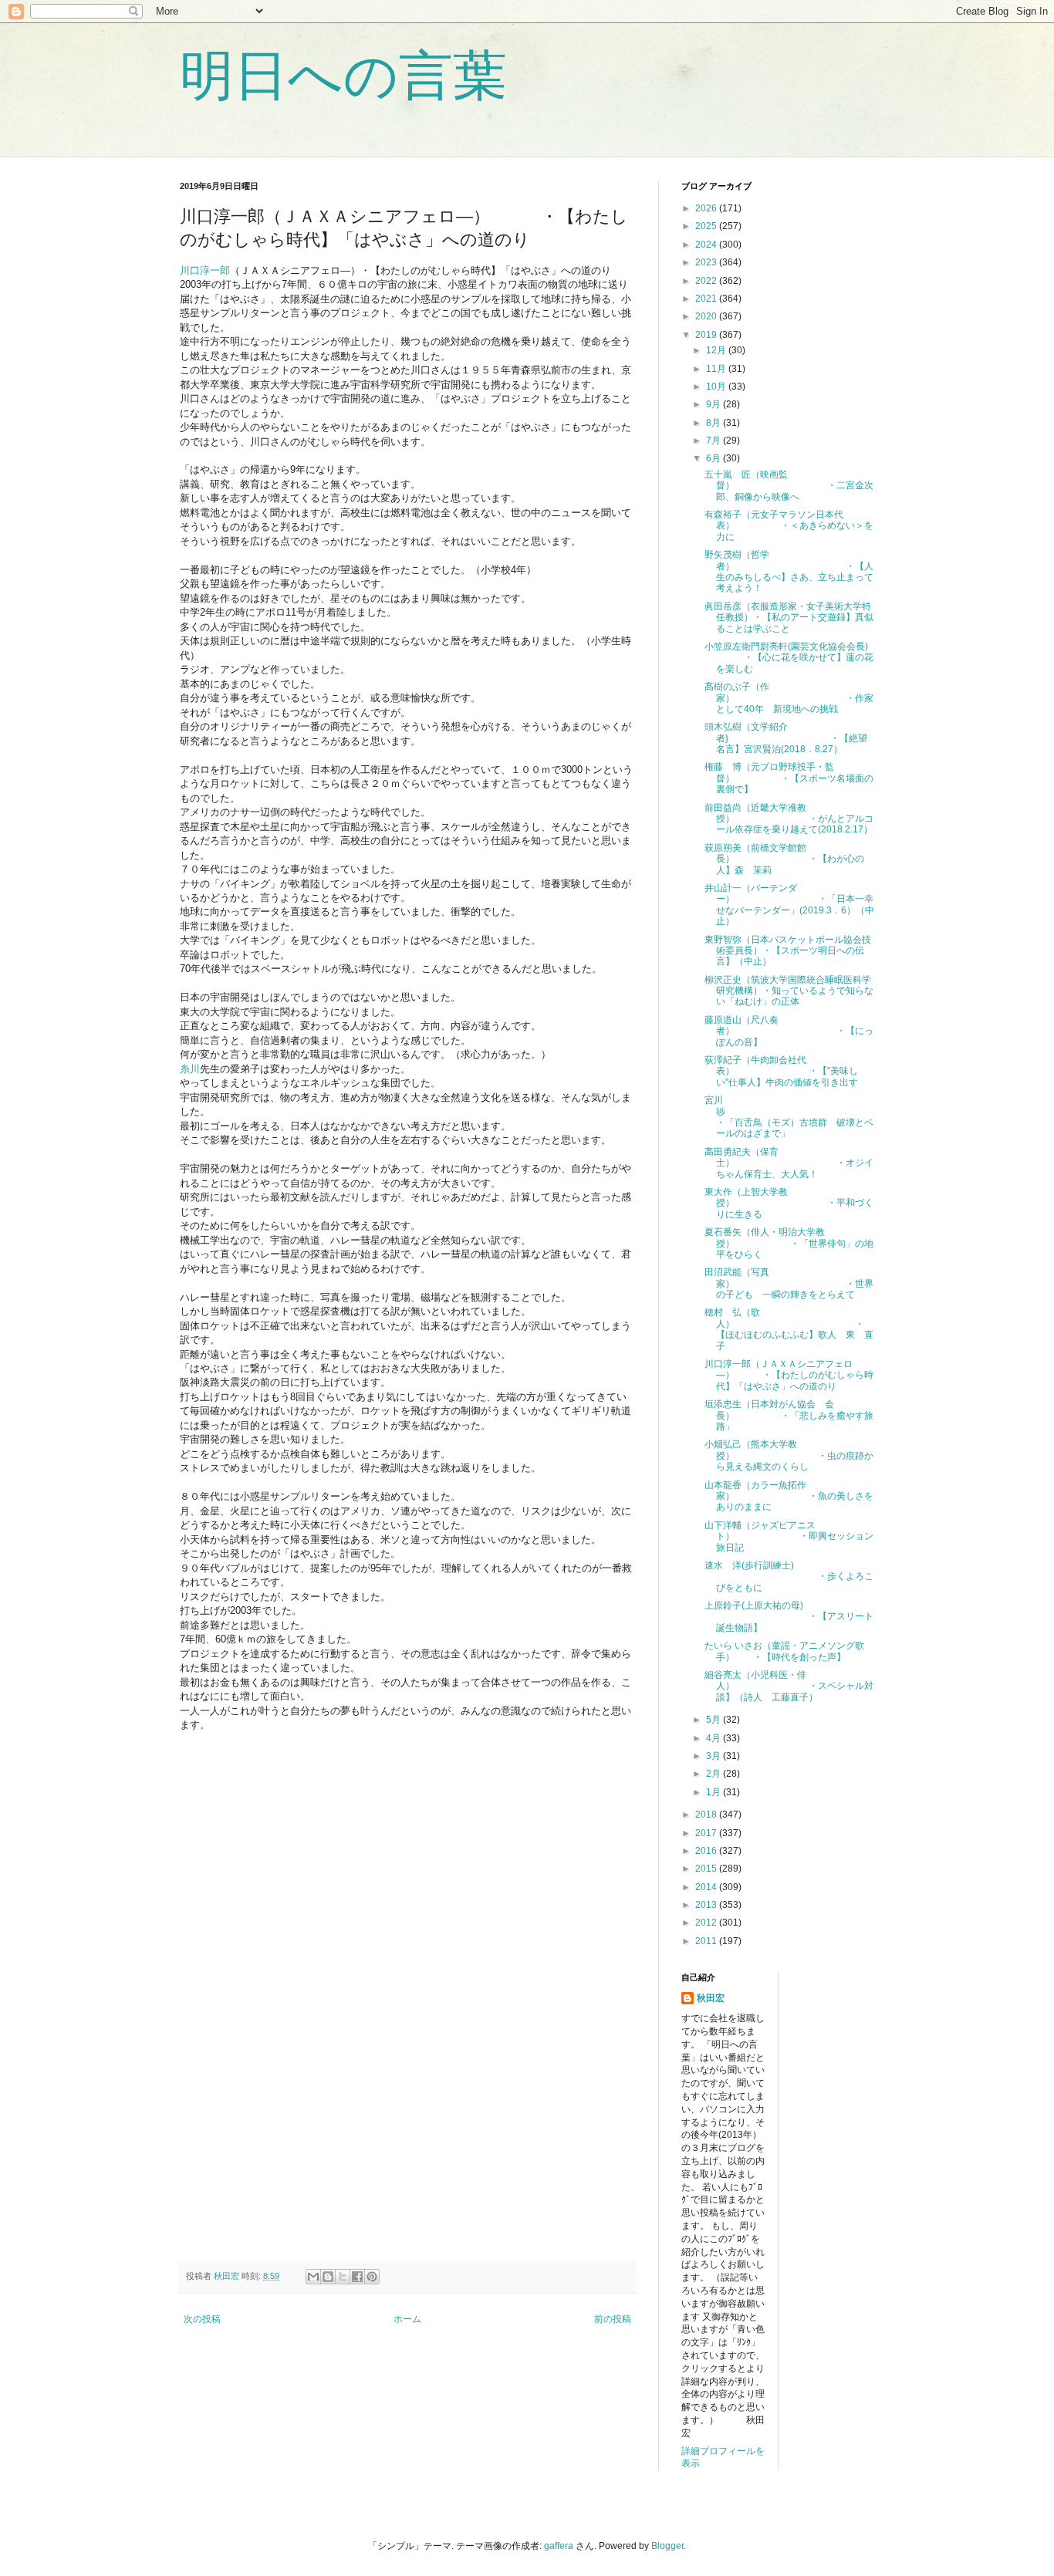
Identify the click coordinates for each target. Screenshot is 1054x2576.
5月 (714, 1720)
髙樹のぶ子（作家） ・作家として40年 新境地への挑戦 (789, 698)
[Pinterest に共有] (372, 2277)
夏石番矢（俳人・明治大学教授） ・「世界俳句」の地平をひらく (789, 1243)
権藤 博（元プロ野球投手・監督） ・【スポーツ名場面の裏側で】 (789, 778)
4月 (714, 1738)
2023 (707, 262)
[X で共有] (343, 2277)
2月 (714, 1774)
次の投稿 (202, 2319)
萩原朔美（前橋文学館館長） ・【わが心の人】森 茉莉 (784, 859)
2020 (707, 316)
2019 (707, 335)
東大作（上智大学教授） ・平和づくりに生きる (789, 1203)
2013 (707, 1905)
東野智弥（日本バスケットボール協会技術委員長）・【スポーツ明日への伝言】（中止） (788, 951)
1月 (714, 1792)
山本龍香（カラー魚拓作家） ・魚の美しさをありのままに (789, 1496)
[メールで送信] (313, 2277)
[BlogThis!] (328, 2277)
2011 (707, 1941)
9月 (714, 404)
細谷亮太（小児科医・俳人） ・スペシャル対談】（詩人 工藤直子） (789, 1686)
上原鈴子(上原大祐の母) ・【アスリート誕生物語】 (789, 1617)
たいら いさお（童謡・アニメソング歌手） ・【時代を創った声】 (784, 1651)
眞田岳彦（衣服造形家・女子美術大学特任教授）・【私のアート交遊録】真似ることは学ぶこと (789, 618)
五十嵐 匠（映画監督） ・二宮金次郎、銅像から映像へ (789, 486)
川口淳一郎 (205, 270)
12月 (717, 350)
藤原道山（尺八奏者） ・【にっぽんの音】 (789, 1031)
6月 (714, 458)
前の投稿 (613, 2319)
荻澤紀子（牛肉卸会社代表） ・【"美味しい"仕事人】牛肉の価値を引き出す (781, 1071)
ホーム (407, 2319)
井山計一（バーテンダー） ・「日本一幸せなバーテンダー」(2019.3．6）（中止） (789, 905)
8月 (714, 423)
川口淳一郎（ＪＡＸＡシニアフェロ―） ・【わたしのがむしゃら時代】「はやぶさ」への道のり (789, 1375)
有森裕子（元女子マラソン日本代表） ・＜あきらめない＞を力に (789, 526)
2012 (707, 1923)
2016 (707, 1851)
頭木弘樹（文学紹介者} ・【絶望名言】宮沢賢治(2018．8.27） (786, 738)
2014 (707, 1887)
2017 (707, 1833)
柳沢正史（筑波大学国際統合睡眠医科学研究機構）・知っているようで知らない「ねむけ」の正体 (789, 991)
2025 (707, 226)
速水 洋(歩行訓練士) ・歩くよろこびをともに (789, 1577)
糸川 (190, 1069)
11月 (717, 369)
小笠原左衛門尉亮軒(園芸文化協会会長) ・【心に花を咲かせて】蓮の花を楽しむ (789, 658)
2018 (707, 1815)
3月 (714, 1756)
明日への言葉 (343, 76)
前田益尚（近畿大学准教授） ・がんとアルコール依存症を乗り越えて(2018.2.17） (789, 819)
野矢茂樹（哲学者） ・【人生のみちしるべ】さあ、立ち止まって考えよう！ (789, 571)
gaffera (559, 2546)
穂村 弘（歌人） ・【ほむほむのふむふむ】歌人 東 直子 (789, 1329)
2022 (707, 281)
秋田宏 (711, 1998)
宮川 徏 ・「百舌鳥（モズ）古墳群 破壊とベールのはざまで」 (794, 1117)
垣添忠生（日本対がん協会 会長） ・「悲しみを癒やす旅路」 (789, 1415)
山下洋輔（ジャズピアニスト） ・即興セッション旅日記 (789, 1536)
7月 (714, 441)
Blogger (667, 2546)
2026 (707, 208)
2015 (707, 1869)
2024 (707, 245)
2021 (707, 299)
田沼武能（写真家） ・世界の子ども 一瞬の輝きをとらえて (789, 1283)
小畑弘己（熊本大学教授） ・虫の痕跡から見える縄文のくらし (789, 1455)
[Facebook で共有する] (357, 2277)
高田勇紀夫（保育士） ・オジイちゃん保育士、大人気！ (789, 1163)
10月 (717, 387)
